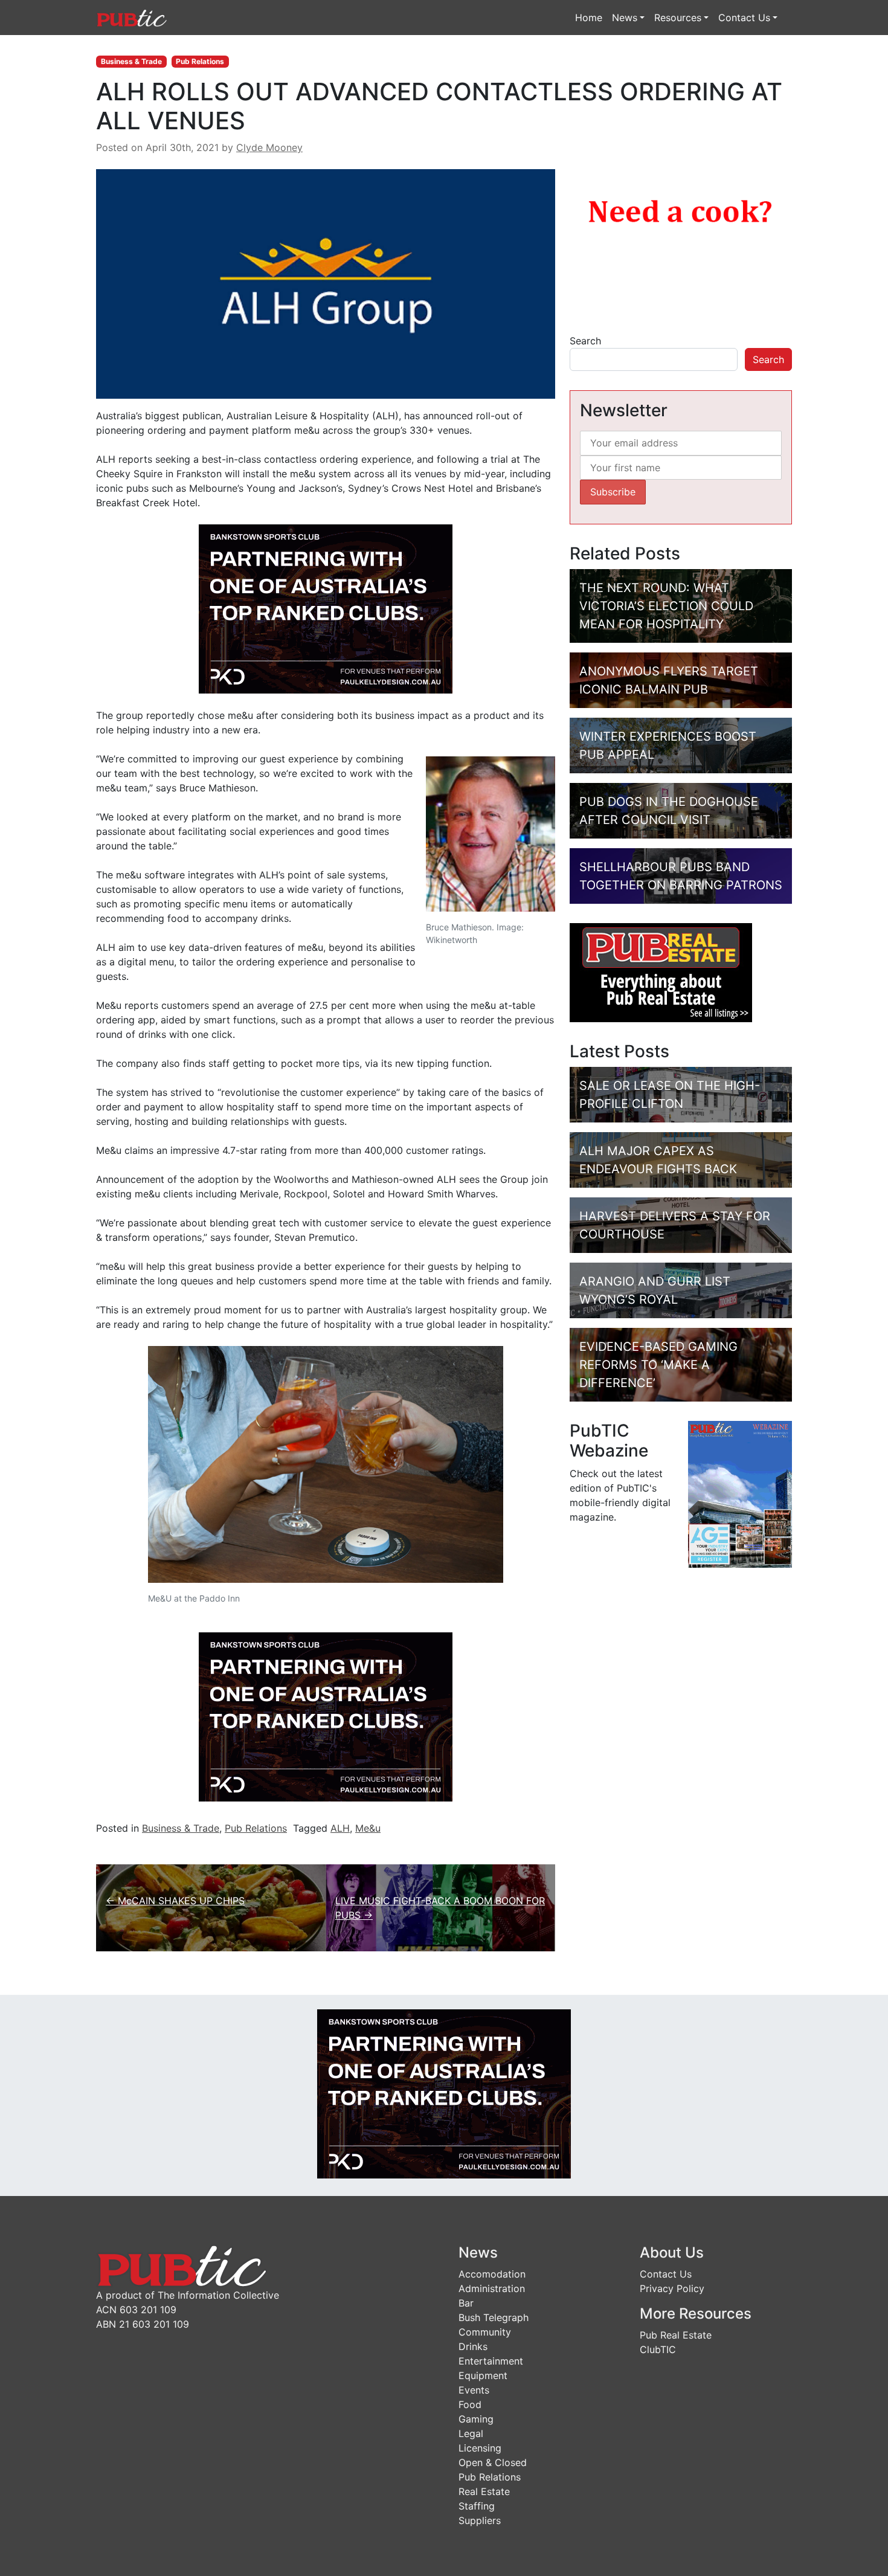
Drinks (473, 2346)
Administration (492, 2288)
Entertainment (491, 2361)
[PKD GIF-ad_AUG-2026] (326, 608)
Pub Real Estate (676, 2335)
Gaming (476, 2419)
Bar (466, 2303)
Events (474, 2390)
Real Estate (484, 2491)
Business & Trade (131, 61)
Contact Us (744, 18)
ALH (340, 1828)
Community (485, 2332)
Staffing (477, 2506)
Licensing (480, 2448)
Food (470, 2404)
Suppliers (480, 2520)
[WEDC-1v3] (681, 241)
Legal (471, 2433)
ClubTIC (658, 2349)
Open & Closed (493, 2462)
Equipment (483, 2375)
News (625, 18)
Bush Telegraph (494, 2317)
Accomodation (492, 2274)
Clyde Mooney (269, 147)
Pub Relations (200, 61)
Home (589, 18)
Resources (678, 18)
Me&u (368, 1828)
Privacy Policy (672, 2288)
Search (585, 341)
